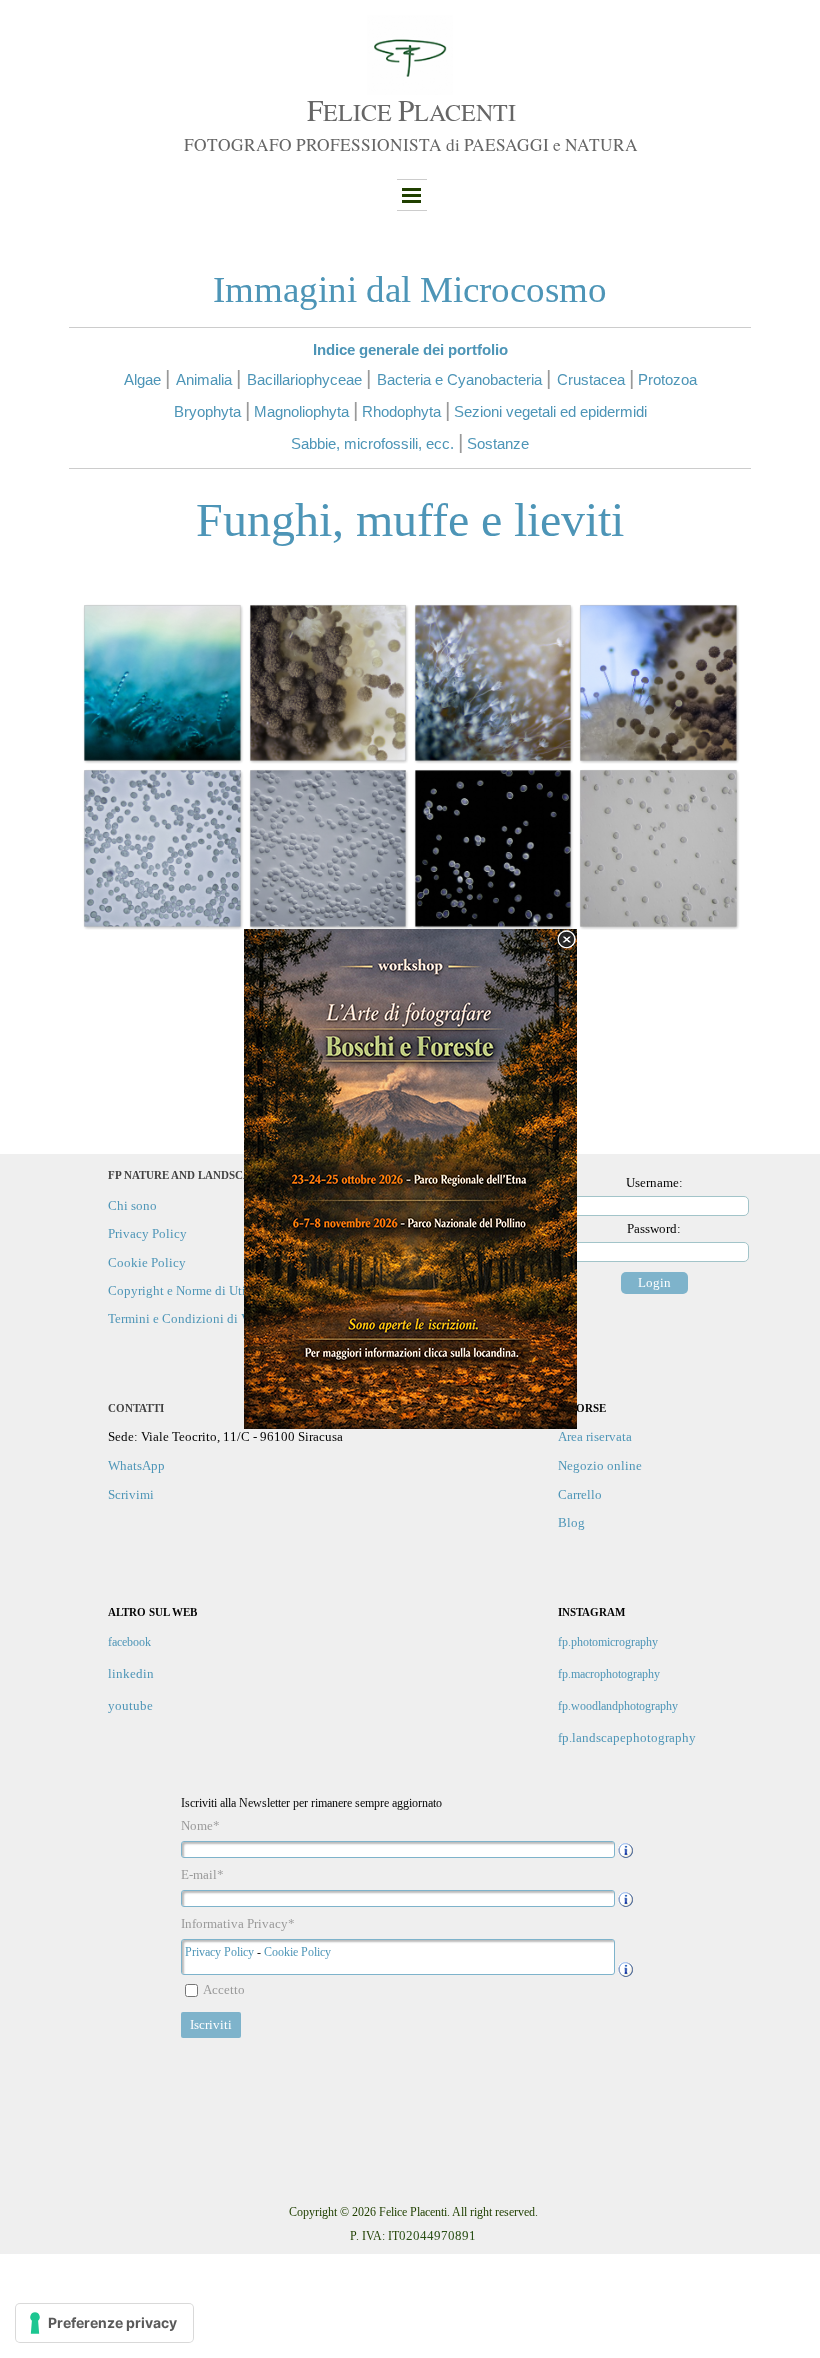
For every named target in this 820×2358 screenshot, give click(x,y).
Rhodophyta (401, 412)
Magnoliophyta (301, 412)
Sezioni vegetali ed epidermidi (550, 412)
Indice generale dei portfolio (410, 350)
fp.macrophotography (609, 1674)
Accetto (224, 1989)
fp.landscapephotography (627, 1737)
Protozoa (667, 380)
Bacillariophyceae (304, 380)
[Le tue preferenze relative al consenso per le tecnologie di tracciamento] (104, 2323)
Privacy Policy (219, 1952)
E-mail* (202, 1874)
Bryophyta (207, 412)
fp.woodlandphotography (618, 1706)
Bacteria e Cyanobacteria (459, 380)
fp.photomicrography (608, 1642)
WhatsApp (136, 1465)
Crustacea (591, 380)
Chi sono (132, 1205)
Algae (142, 380)
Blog (571, 1522)
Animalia (204, 380)
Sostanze (498, 444)
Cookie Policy (297, 1952)
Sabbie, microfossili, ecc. (372, 444)
